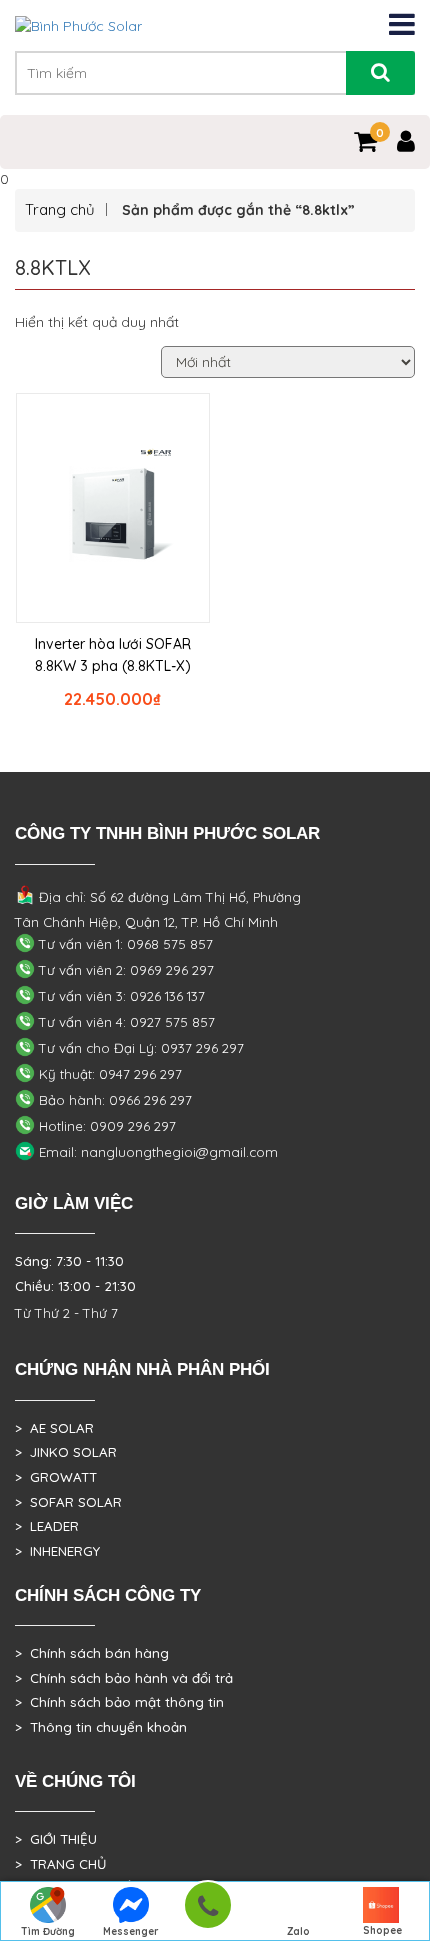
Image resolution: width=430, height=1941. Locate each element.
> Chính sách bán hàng (92, 1653)
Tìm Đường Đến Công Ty (47, 1933)
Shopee (382, 1930)
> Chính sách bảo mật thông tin (119, 1702)
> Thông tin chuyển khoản (101, 1727)
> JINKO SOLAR (66, 1452)
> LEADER (47, 1526)
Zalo (298, 1931)
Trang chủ (60, 209)
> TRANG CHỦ (60, 1864)
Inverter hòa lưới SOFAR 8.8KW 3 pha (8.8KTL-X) (113, 655)
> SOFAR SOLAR (68, 1502)
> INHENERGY (57, 1551)
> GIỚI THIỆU (56, 1839)
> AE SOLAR (54, 1428)
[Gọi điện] (207, 1911)
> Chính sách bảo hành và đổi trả (124, 1678)
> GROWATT (56, 1477)
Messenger (131, 1931)
